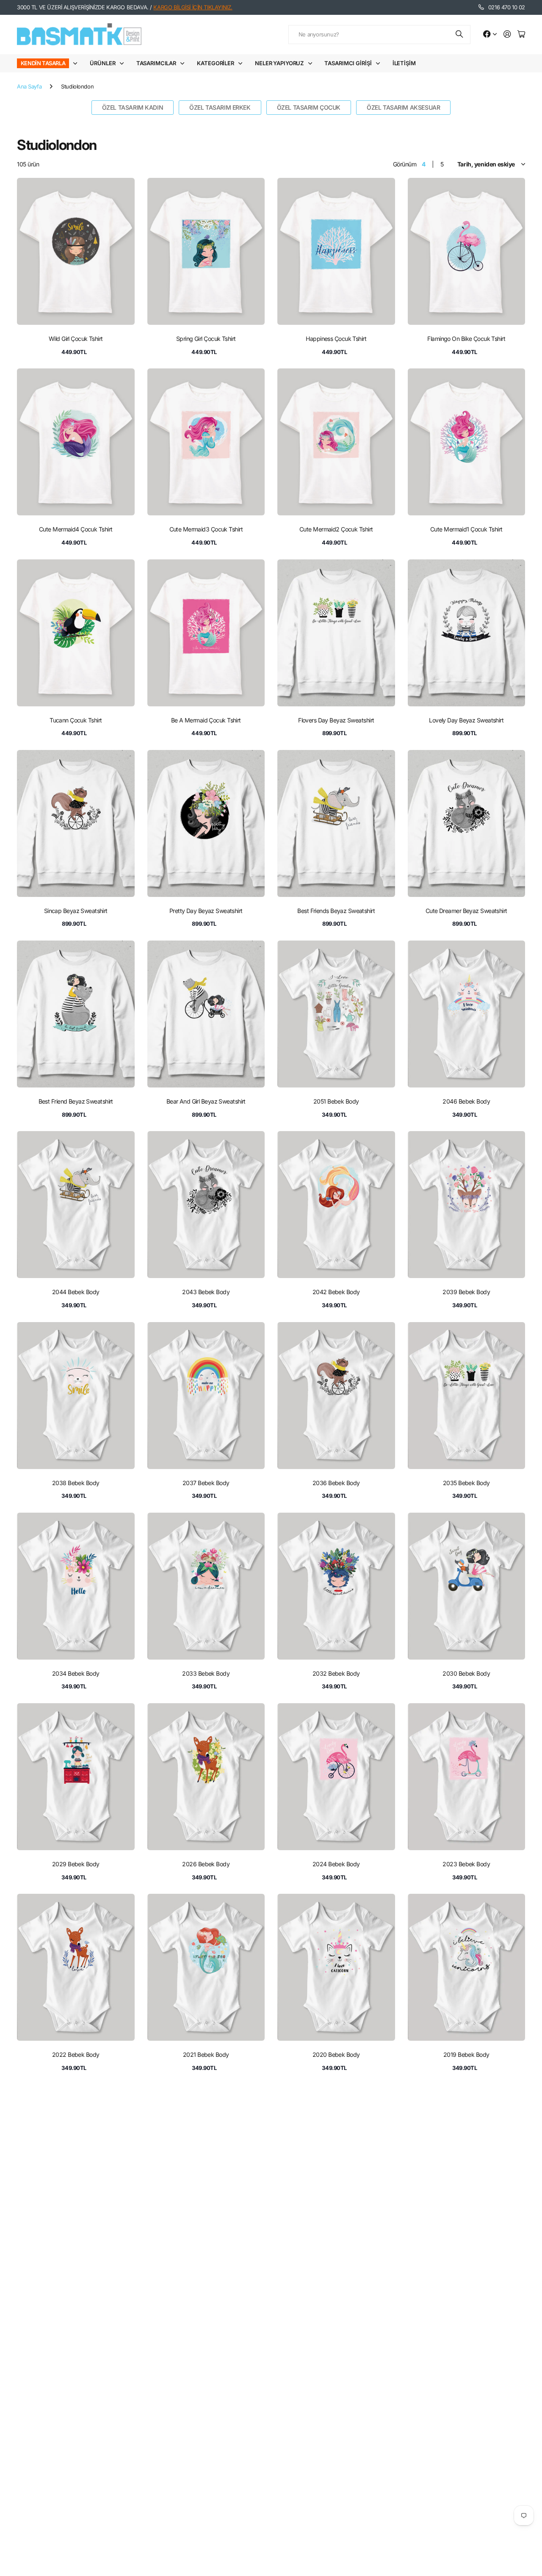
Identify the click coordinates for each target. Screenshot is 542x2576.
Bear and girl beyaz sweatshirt (206, 1101)
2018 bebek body (76, 2245)
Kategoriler (216, 63)
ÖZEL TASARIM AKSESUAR (403, 107)
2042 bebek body (336, 1292)
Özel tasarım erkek (220, 107)
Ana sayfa (29, 86)
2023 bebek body (466, 1864)
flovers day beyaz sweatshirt (336, 720)
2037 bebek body (206, 1483)
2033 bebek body (206, 1673)
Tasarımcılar (156, 63)
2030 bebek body (466, 1673)
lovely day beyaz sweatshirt (466, 720)
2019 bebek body (466, 2054)
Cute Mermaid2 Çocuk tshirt (336, 529)
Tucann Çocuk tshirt (76, 720)
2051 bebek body (336, 1101)
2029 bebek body (76, 1864)
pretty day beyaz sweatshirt (206, 911)
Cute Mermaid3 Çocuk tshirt (206, 529)
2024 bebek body (336, 1864)
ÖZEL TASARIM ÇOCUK (309, 107)
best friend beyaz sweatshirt (76, 1101)
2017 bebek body (206, 2245)
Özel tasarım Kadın (133, 107)
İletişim (404, 63)
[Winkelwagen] (521, 35)
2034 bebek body (76, 1673)
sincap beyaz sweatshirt (76, 911)
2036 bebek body (336, 1483)
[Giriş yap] (507, 35)
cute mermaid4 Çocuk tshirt (76, 529)
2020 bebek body (336, 2054)
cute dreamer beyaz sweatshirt (466, 911)
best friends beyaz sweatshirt (336, 911)
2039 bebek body (466, 1292)
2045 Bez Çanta (76, 2436)
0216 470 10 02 (507, 7)
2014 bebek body (336, 2245)
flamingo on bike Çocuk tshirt (466, 339)
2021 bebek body (206, 2054)
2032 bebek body (336, 1673)
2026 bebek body (206, 1864)
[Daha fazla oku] (490, 35)
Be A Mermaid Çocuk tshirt (206, 720)
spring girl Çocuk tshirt (206, 339)
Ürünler (102, 63)
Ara (460, 35)
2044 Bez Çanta (206, 2436)
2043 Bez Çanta (336, 2436)
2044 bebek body (76, 1292)
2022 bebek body (76, 2054)
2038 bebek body (76, 1483)
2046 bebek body (466, 1101)
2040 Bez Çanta (466, 2436)
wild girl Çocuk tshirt (76, 339)
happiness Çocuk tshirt (336, 339)
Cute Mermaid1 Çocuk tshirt (466, 529)
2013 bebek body (466, 2245)
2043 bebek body (206, 1292)
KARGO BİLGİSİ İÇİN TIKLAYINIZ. (193, 7)
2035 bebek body (466, 1483)
